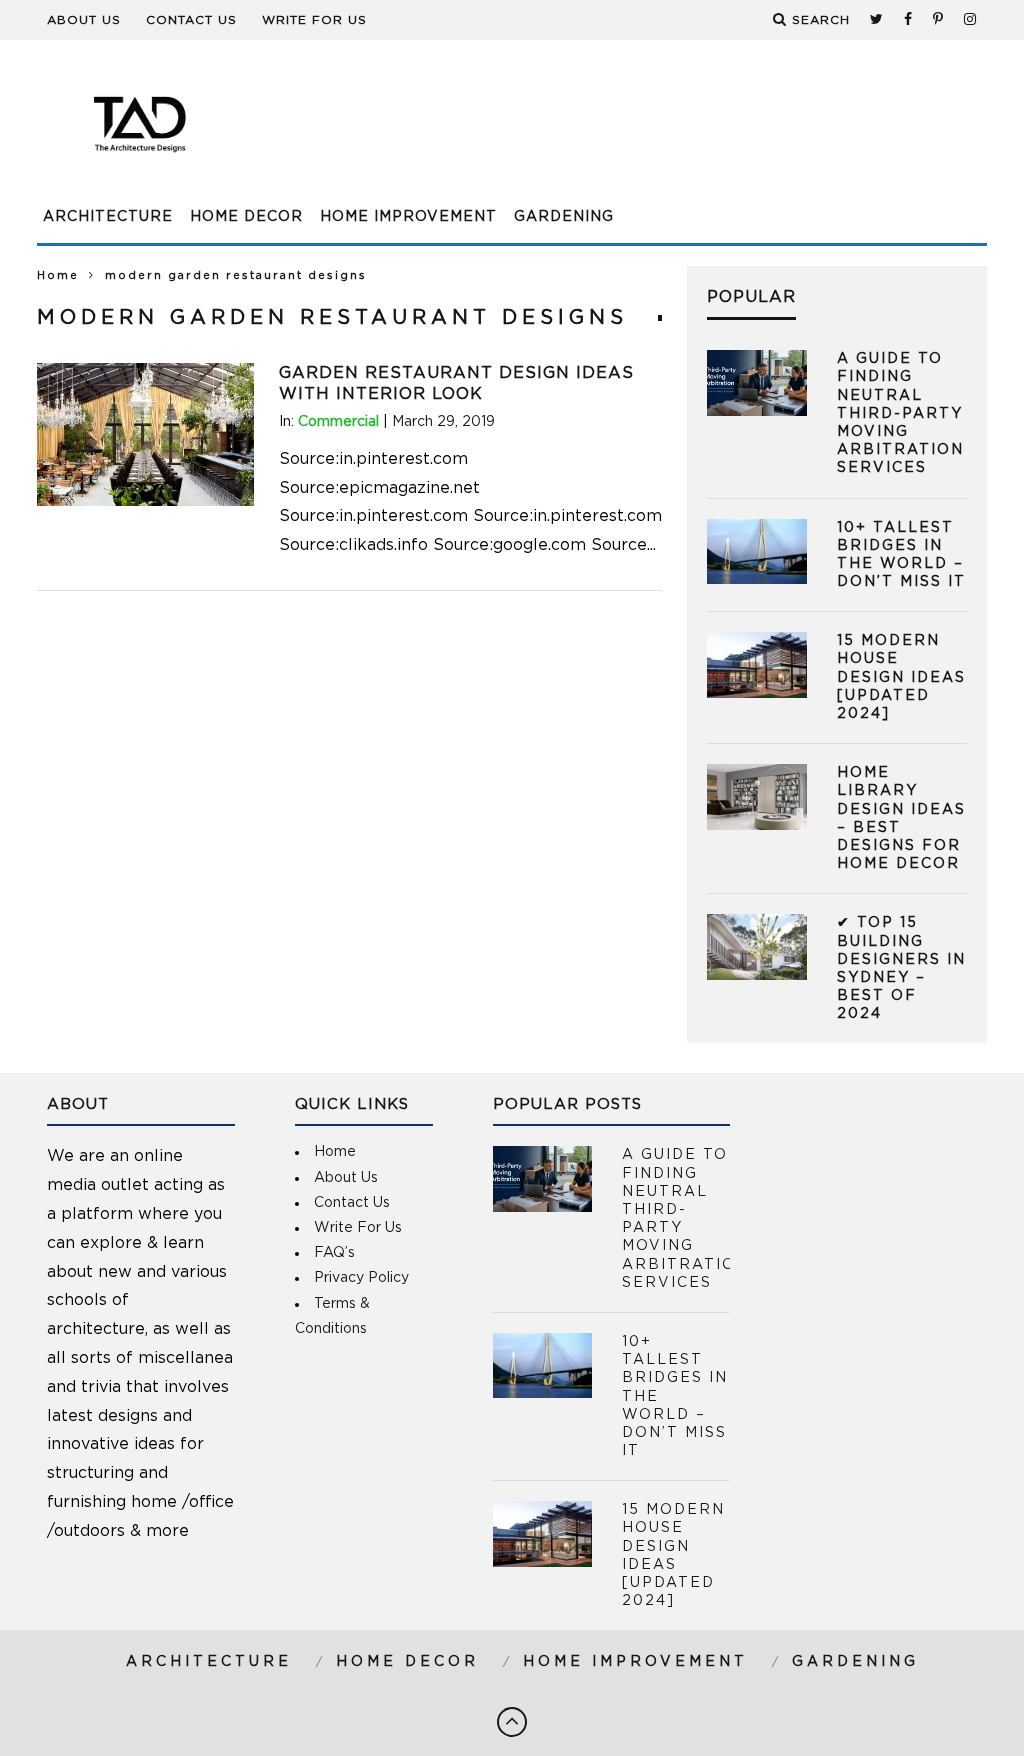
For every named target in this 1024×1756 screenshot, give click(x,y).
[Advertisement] (623, 135)
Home (58, 275)
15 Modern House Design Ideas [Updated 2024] (901, 677)
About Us (84, 20)
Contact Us (191, 20)
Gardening (564, 217)
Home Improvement (408, 217)
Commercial (338, 422)
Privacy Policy (361, 1278)
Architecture (108, 217)
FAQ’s (334, 1253)
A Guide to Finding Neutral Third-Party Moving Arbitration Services (900, 413)
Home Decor (246, 217)
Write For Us (314, 20)
